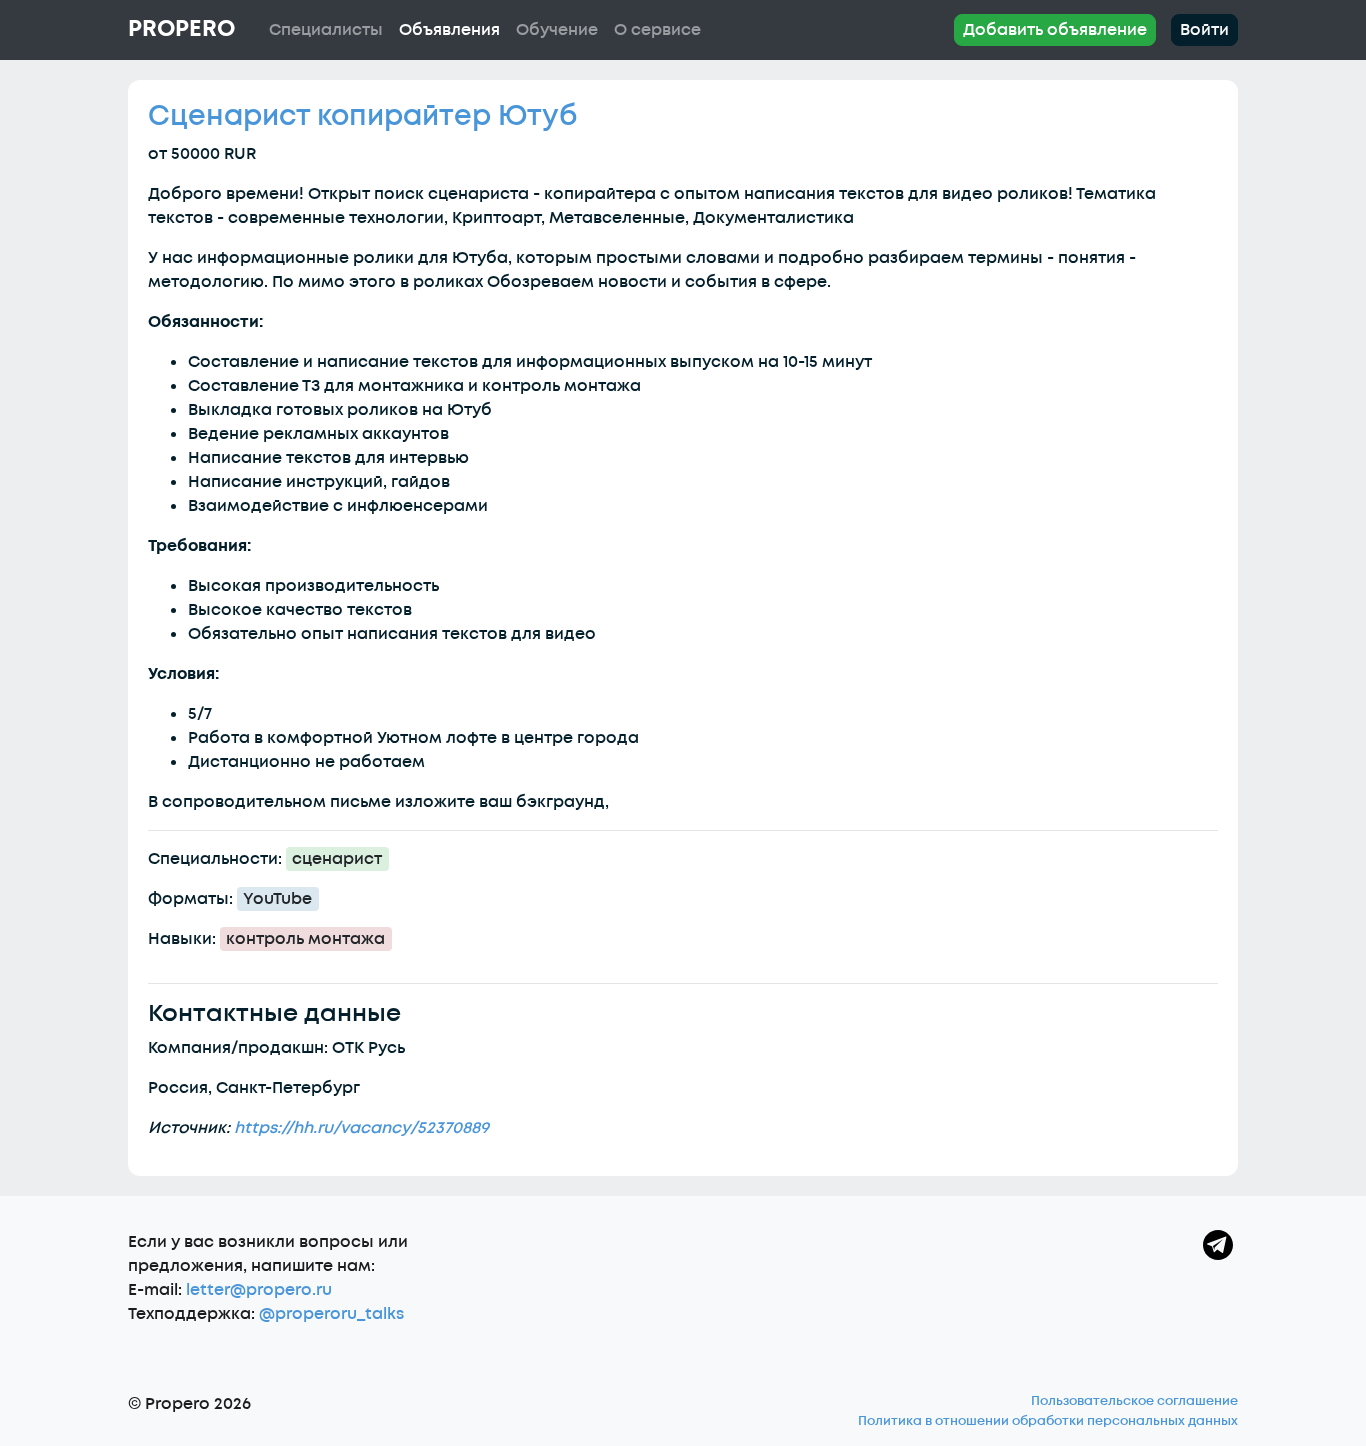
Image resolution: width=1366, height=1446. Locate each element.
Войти (1204, 30)
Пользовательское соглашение (1134, 1401)
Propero (181, 29)
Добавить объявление (1055, 30)
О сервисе (657, 30)
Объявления (449, 30)
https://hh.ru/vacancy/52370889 (361, 1128)
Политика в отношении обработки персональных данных (1048, 1421)
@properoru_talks (331, 1314)
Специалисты (326, 30)
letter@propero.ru (259, 1290)
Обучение (557, 30)
